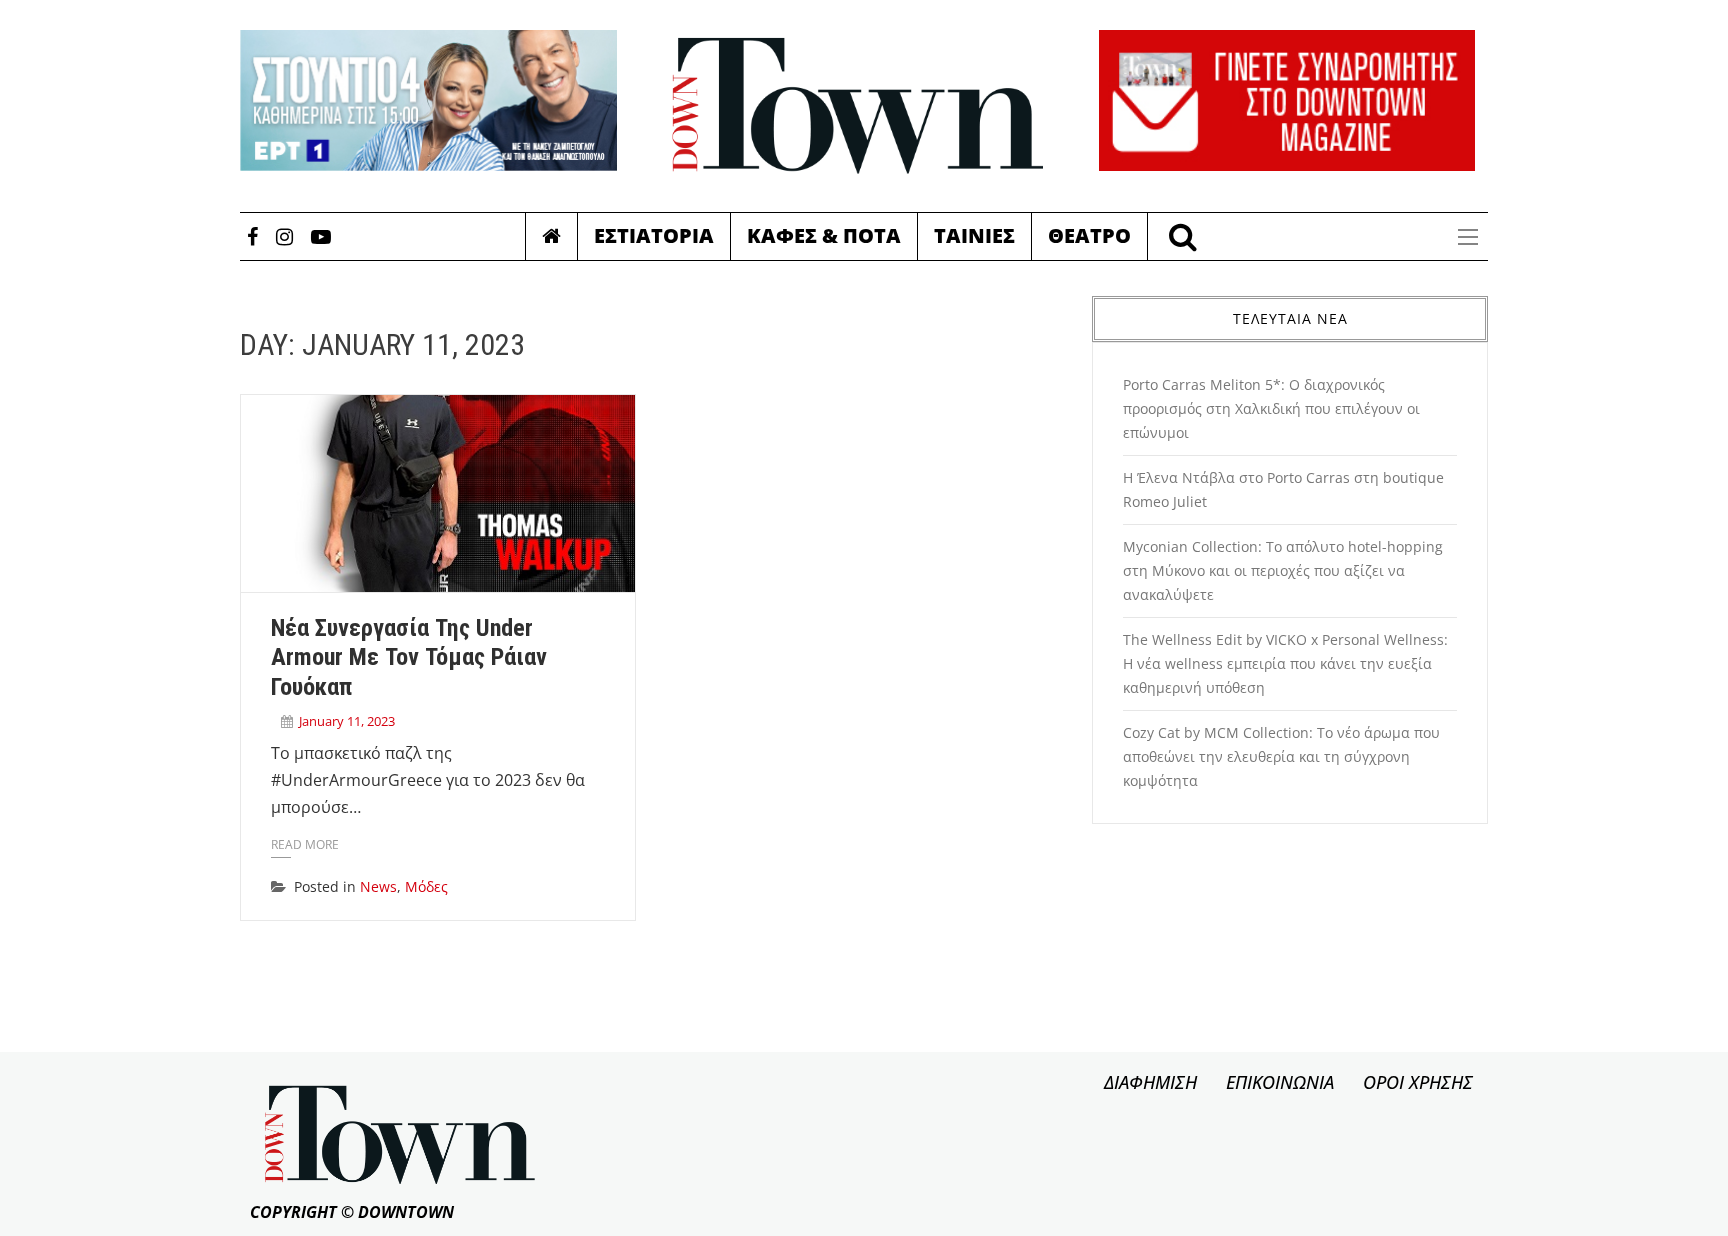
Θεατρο (1089, 235)
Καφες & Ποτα (824, 235)
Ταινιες (974, 235)
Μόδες (426, 886)
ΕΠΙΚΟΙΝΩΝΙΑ (1280, 1082)
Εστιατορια (654, 235)
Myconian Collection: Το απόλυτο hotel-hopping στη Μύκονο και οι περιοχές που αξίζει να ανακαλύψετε (1283, 570)
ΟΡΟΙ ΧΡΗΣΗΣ (1418, 1082)
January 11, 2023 (347, 721)
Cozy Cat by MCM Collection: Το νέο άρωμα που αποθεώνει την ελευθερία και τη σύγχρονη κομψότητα (1281, 756)
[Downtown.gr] (858, 106)
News (378, 886)
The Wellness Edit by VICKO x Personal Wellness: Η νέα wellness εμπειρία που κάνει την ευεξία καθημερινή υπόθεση (1285, 663)
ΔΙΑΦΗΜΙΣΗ (1150, 1082)
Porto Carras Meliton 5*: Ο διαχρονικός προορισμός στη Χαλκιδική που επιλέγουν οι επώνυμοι (1271, 408)
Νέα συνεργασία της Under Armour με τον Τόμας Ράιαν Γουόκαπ (409, 658)
